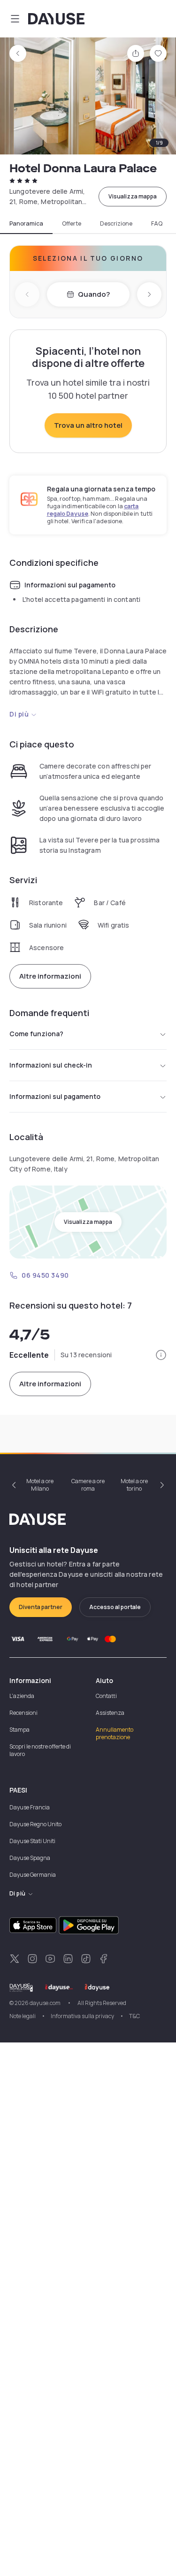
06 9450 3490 (45, 1275)
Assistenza (110, 1713)
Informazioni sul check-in (51, 1065)
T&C (134, 2016)
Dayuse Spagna (30, 1858)
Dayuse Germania (33, 1875)
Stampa (19, 1730)
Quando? (94, 294)
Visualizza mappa (133, 196)
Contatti (106, 1696)
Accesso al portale (115, 1607)
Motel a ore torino (134, 1485)
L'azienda (22, 1696)
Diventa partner (41, 1607)
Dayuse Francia (30, 1807)
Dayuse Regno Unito (35, 1824)
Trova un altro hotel (88, 425)
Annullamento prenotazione (115, 1733)
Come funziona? (36, 1034)
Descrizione (116, 224)
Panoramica (26, 224)
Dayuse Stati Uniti (32, 1841)
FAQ (157, 224)
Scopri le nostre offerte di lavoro (40, 1750)
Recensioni (23, 1713)
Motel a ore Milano (40, 1485)
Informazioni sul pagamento (55, 1096)
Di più (19, 714)
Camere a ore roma (88, 1485)
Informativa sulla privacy (82, 2016)
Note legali (23, 2016)
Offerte (72, 224)
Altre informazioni (50, 976)
